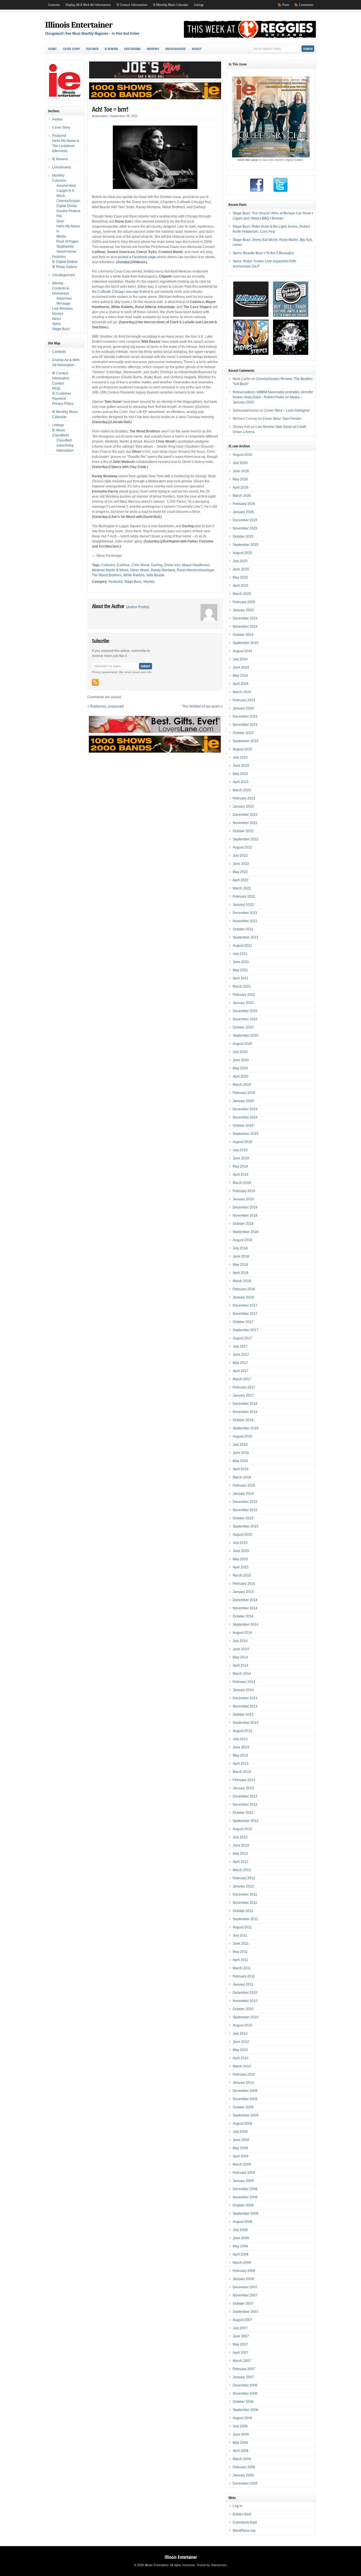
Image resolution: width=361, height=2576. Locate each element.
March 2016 (242, 1477)
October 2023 (243, 733)
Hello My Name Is (66, 141)
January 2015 (243, 1592)
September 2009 (246, 2115)
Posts (286, 5)
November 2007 (245, 2295)
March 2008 (242, 2263)
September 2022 (246, 839)
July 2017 (240, 1346)
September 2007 (246, 2312)
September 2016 (246, 1428)
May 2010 (240, 2050)
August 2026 (242, 455)
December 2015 (245, 1502)
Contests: (54, 5)
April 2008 (241, 2254)
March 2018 (242, 1281)
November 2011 (245, 1903)
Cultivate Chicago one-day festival (124, 292)
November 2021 (245, 921)
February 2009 (244, 2173)
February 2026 (244, 504)
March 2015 (242, 1575)
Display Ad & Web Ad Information (88, 5)
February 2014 (244, 1682)
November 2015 (245, 1510)
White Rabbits (134, 575)
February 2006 (244, 2467)
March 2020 (242, 1085)
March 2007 (242, 2361)
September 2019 (246, 1134)
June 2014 (241, 1649)
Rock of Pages (68, 241)
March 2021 (242, 986)
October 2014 (243, 1616)
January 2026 (243, 512)
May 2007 (240, 2344)
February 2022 (244, 896)
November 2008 (245, 2197)
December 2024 (245, 618)
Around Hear (66, 186)
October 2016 (243, 1420)
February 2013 (244, 1780)
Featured (92, 49)
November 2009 (245, 2099)
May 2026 (240, 479)
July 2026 (240, 463)
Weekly (197, 49)
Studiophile (65, 247)
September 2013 (246, 1723)
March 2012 (242, 1870)
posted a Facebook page (137, 257)
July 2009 (240, 2132)
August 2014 (242, 1633)
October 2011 (243, 1911)
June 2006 (241, 2434)
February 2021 (244, 995)
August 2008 (242, 2222)
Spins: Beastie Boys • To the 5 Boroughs (263, 253)
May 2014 (240, 1657)
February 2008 (244, 2271)
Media (61, 236)
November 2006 (245, 2393)
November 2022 (245, 823)
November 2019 (245, 1117)
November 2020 (245, 1019)
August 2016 (242, 1436)
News (57, 319)
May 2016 (240, 1461)
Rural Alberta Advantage (195, 570)
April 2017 (241, 1371)
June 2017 (241, 1355)
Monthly (153, 49)
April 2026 (241, 487)
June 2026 (241, 471)
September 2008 (246, 2214)
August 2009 (242, 2124)
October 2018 (243, 1224)
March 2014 (242, 1674)
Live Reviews (62, 309)
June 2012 (241, 1845)
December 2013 (245, 1698)
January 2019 (243, 1199)
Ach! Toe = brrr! (110, 109)
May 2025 (240, 577)
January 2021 (243, 1003)
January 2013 (243, 1788)
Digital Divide (67, 206)
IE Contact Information (132, 5)
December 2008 (245, 2189)
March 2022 (242, 888)
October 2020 (243, 1027)
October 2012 (243, 1813)
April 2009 (241, 2156)
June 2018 (241, 1256)
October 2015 (243, 1518)
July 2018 (240, 1248)
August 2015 (242, 1535)
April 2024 (241, 684)
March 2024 (242, 692)
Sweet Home (66, 252)
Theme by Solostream (211, 2565)
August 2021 (242, 946)
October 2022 (243, 831)
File (59, 216)
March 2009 (242, 2164)
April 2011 (240, 1960)
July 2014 (240, 1641)
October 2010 (243, 2009)
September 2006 (246, 2410)
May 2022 (240, 872)
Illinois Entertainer (79, 25)
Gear (60, 221)
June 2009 (241, 2140)
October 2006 (243, 2402)
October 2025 (243, 537)
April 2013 (241, 1764)
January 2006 (243, 2475)
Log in (237, 2506)
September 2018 (246, 1232)
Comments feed (245, 2522)
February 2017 (244, 1387)
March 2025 (242, 594)
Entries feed (242, 2514)
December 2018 (245, 1207)
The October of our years (201, 706)
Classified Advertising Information (65, 445)
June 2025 (241, 569)
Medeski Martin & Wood (110, 570)
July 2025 (240, 561)
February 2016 (244, 1485)
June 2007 (241, 2336)
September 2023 (246, 741)
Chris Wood (140, 565)
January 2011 (243, 1984)
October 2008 (243, 2205)
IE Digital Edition (65, 262)
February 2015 (244, 1584)
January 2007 (243, 2377)
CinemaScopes (68, 201)
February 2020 (244, 1093)
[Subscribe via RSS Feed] (95, 682)
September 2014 (246, 1625)
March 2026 (242, 496)
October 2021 (243, 929)
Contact (58, 383)
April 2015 (241, 1567)
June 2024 (241, 667)
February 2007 (244, 2369)
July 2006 (240, 2426)
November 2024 (245, 627)
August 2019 (242, 1142)
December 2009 (245, 2091)
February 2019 (244, 1191)
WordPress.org (244, 2531)
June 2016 (241, 1453)
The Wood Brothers (107, 575)
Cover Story (71, 49)
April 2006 (241, 2451)
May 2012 (240, 1854)
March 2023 (242, 790)
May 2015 (240, 1559)
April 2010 (241, 2058)
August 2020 (242, 1044)
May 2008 (240, 2246)
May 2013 (240, 1755)
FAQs (56, 388)
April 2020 (241, 1076)
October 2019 (243, 1126)
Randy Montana (163, 570)
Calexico (108, 565)
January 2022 (243, 905)
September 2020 (246, 1036)
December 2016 (245, 1404)
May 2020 (240, 1068)
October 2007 (243, 2304)
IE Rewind (111, 49)
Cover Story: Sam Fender (282, 419)
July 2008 (240, 2230)
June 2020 (241, 1060)
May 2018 (240, 1265)
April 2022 (241, 880)
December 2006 (245, 2385)
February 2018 (244, 1289)
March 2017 (242, 1379)
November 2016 (245, 1412)
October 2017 (243, 1322)
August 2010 (242, 2025)
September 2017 (246, 1330)
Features (59, 257)
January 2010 (243, 2083)
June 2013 (241, 1747)
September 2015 (246, 1526)
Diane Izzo (172, 565)
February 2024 (244, 700)
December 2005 (245, 2483)
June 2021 (241, 962)
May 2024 (240, 676)
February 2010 (244, 2074)
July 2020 (240, 1052)
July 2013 (240, 1739)
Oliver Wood (139, 570)
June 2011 (241, 1944)
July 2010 (240, 2034)
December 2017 (245, 1305)
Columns (59, 181)
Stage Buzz (133, 582)
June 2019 (241, 1158)
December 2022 (245, 815)
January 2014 (243, 1690)
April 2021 (241, 978)
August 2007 (242, 2320)
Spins (57, 324)
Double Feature (68, 211)
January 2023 (243, 806)
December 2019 (245, 1109)
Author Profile (138, 607)
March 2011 (242, 1968)
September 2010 (246, 2017)
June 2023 (241, 766)
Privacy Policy (63, 404)
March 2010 (242, 2066)
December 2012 (245, 1796)
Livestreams (132, 49)
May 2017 (240, 1363)
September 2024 (246, 643)
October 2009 (243, 2107)
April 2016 (241, 1469)
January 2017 (243, 1395)
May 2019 (240, 1166)
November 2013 (245, 1706)
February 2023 (244, 798)
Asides (52, 49)
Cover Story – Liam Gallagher (287, 410)
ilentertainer (100, 116)
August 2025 (242, 553)
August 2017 (242, 1338)
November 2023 (245, 725)
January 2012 (243, 1886)
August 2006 (242, 2418)
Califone (123, 565)
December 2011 (245, 1894)
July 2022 (240, 856)
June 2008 (241, 2238)
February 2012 (244, 1878)
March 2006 (242, 2459)
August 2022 (242, 847)
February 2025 (244, 602)
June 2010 (241, 2042)
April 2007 (241, 2353)
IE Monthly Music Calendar (171, 5)
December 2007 (245, 2287)
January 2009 (243, 2181)
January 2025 (243, 610)
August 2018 (242, 1240)
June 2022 (241, 864)
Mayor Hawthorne (196, 565)
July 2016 (240, 1445)
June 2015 (241, 1551)
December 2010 (245, 1993)
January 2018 (243, 1297)
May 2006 (240, 2443)
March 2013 (242, 1772)
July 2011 (240, 1935)
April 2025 (241, 586)
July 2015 (240, 1543)
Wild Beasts (155, 575)
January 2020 (243, 1101)
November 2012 (245, 1804)
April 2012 (241, 1862)
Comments (306, 5)
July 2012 (240, 1837)
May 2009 (240, 2148)
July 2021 (240, 954)
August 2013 (242, 1731)
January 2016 (243, 1494)
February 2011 (244, 1976)
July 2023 (240, 757)
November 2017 (245, 1314)
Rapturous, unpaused (107, 706)
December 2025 (245, 520)
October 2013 (243, 1715)
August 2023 (242, 749)
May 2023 (240, 774)
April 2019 (241, 1175)
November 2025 (245, 528)
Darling (157, 565)
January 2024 (243, 708)
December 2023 (245, 716)
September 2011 (245, 1919)
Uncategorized (175, 49)
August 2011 (242, 1927)
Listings (199, 5)
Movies (58, 314)
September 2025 (246, 545)
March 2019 (242, 1183)
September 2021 (246, 937)
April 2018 (241, 1273)
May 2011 (240, 1952)
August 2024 (242, 651)
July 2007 (240, 2328)
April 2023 (241, 782)
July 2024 (240, 659)
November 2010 (245, 2001)
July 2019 (240, 1150)
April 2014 (241, 1665)
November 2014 (245, 1608)
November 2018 (245, 1216)
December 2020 (245, 1011)
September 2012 (246, 1821)
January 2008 (243, 2279)
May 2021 (240, 970)
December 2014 (245, 1600)
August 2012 (242, 1829)
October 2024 (243, 635)
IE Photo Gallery (65, 267)
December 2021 (245, 913)
